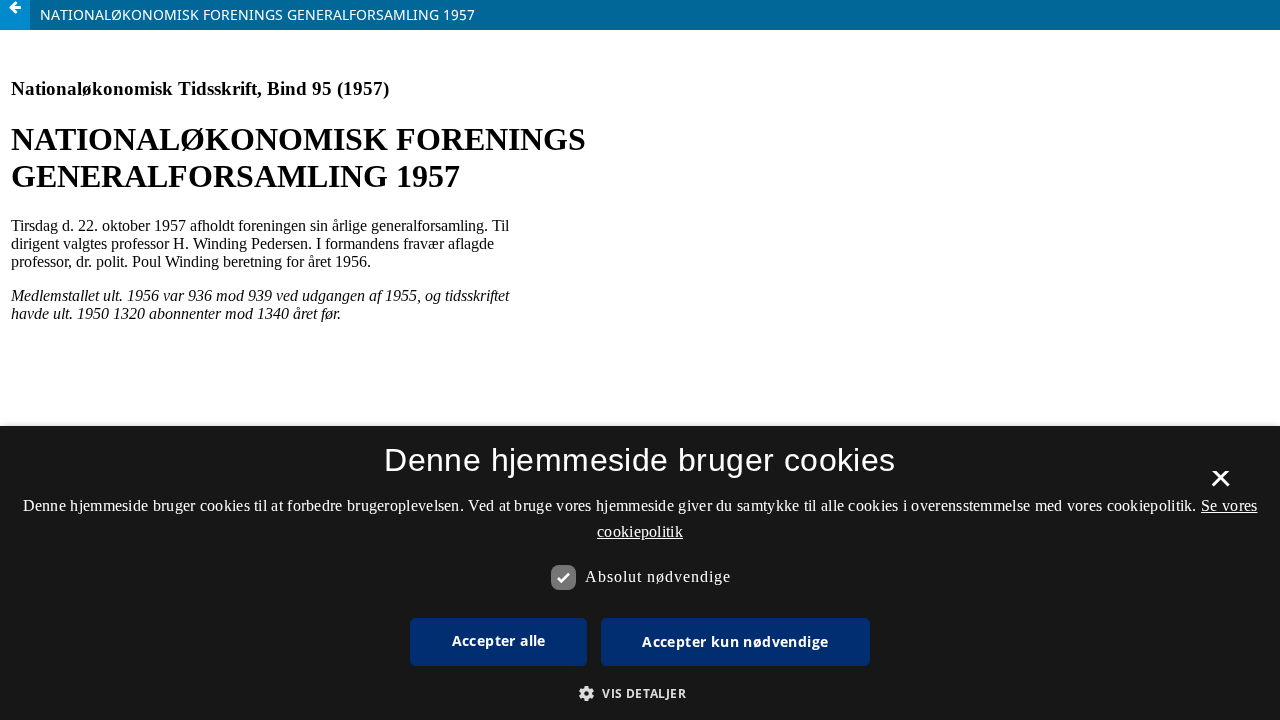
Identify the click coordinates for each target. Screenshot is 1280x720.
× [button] (1220, 485)
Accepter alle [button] (499, 640)
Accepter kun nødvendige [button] (735, 641)
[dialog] (640, 573)
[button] (640, 693)
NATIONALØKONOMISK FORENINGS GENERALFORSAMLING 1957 (257, 14)
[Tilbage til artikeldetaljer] (15, 15)
